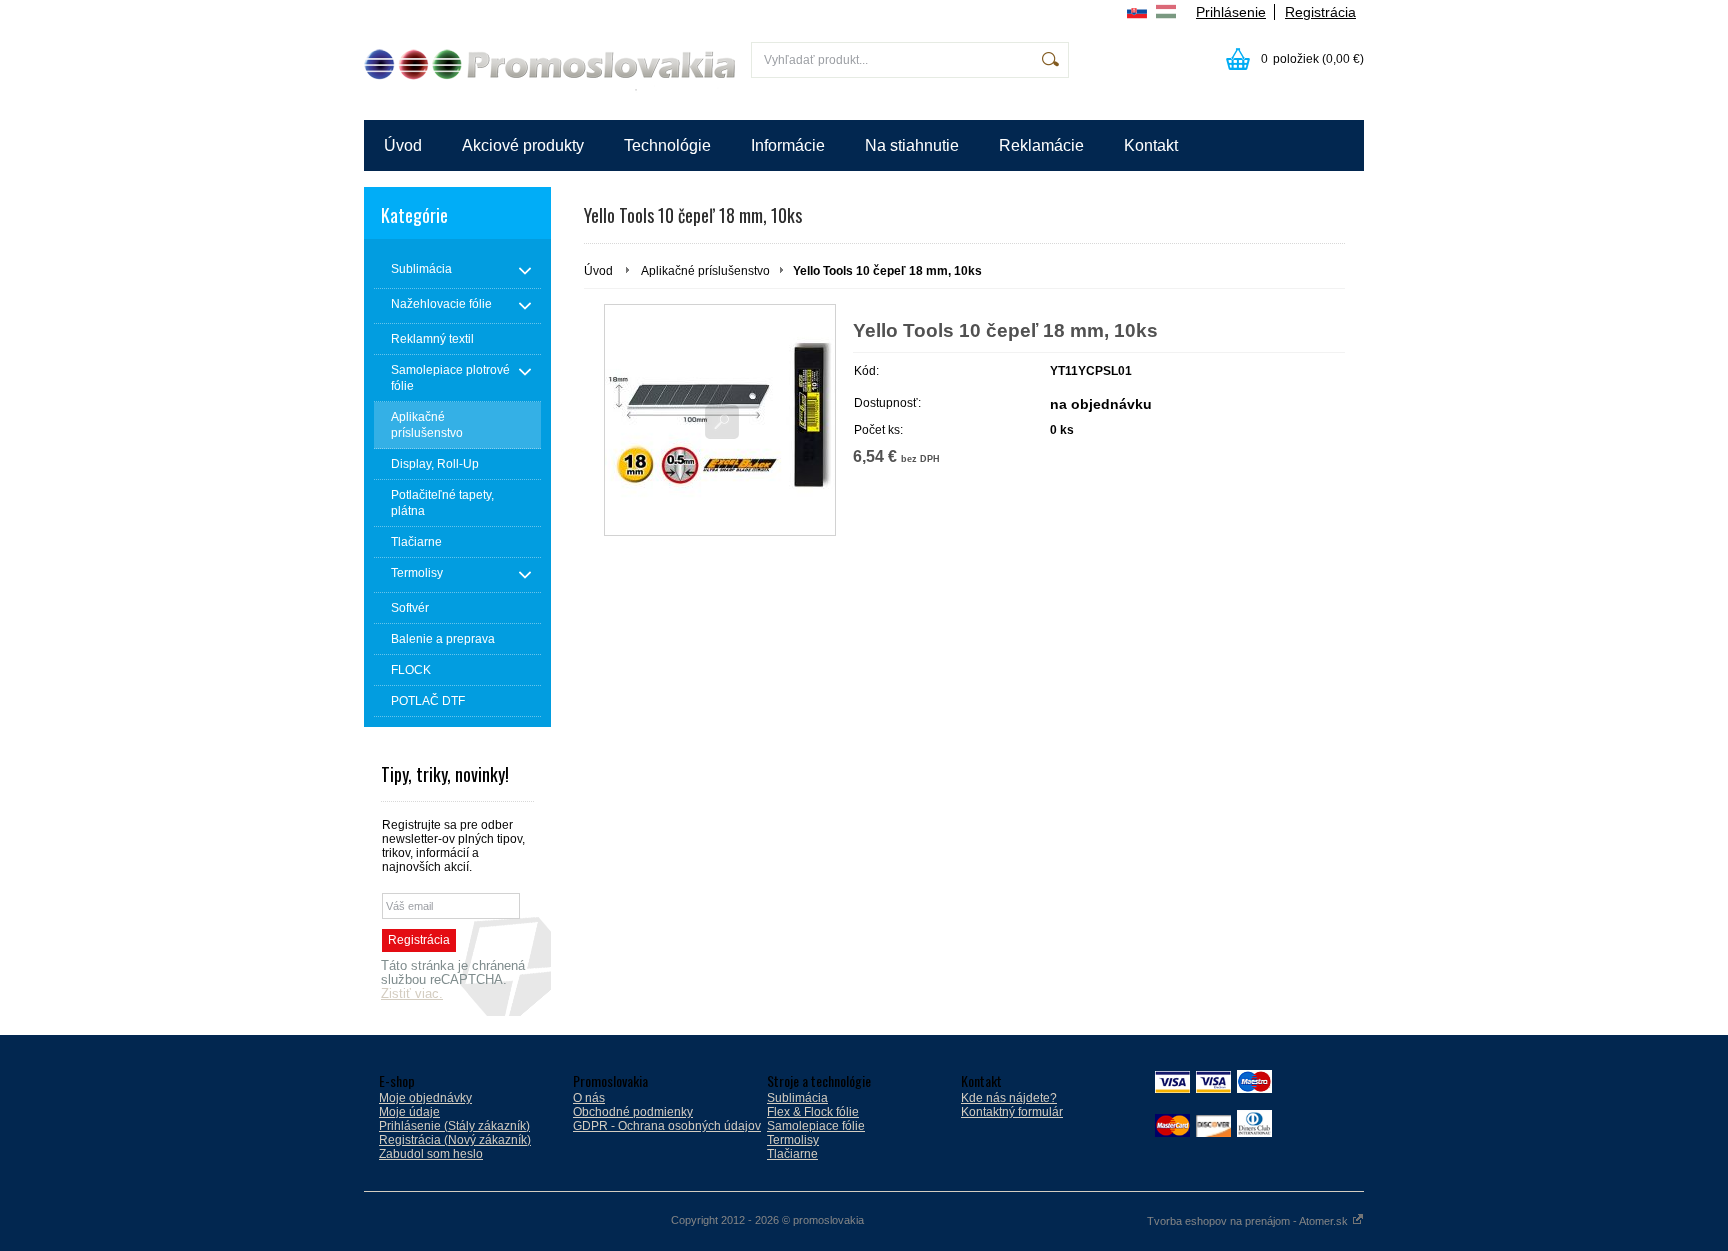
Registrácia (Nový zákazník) (455, 1140)
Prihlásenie (1231, 12)
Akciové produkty (523, 145)
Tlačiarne (792, 1154)
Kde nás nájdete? (1009, 1098)
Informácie (788, 145)
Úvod (403, 145)
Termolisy (793, 1140)
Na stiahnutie (912, 145)
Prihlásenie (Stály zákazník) (454, 1126)
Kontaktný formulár (1012, 1112)
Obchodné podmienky (633, 1112)
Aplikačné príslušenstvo (705, 271)
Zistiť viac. (412, 994)
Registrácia (1320, 12)
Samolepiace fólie (816, 1126)
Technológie (667, 145)
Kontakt (1151, 145)
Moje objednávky (425, 1098)
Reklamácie (1041, 145)
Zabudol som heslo (431, 1154)
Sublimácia (797, 1098)
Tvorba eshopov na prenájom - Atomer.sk (1249, 1221)
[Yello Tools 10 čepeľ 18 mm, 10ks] (720, 420)
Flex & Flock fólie (813, 1112)
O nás (589, 1098)
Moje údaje (409, 1112)
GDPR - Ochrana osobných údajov (667, 1126)
